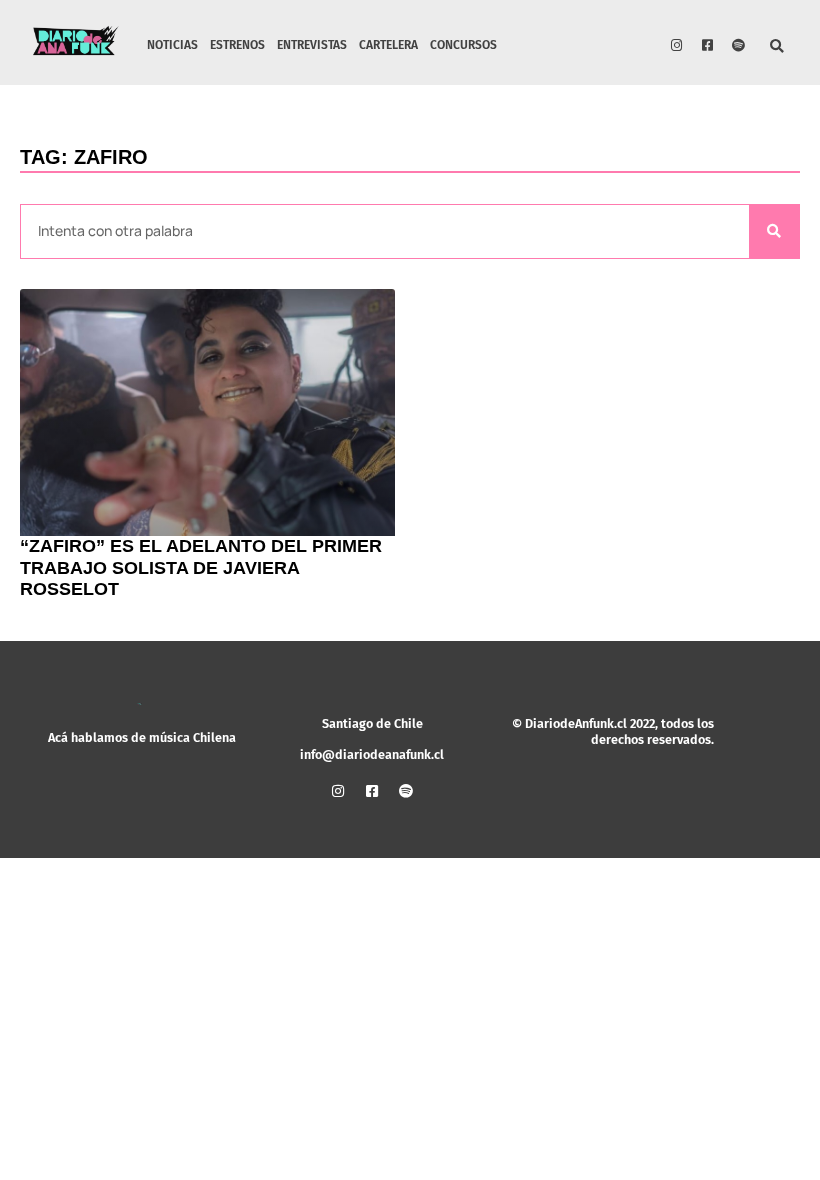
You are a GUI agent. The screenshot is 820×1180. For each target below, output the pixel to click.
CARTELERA (388, 45)
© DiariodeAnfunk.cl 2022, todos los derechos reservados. (613, 731)
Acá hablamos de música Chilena (142, 737)
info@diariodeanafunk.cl (372, 754)
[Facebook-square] (708, 45)
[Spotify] (739, 45)
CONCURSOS (463, 45)
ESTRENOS (237, 45)
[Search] (774, 231)
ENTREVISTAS (312, 45)
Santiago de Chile (372, 723)
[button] (777, 47)
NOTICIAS (172, 45)
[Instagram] (677, 45)
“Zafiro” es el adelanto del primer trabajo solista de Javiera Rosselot (201, 567)
